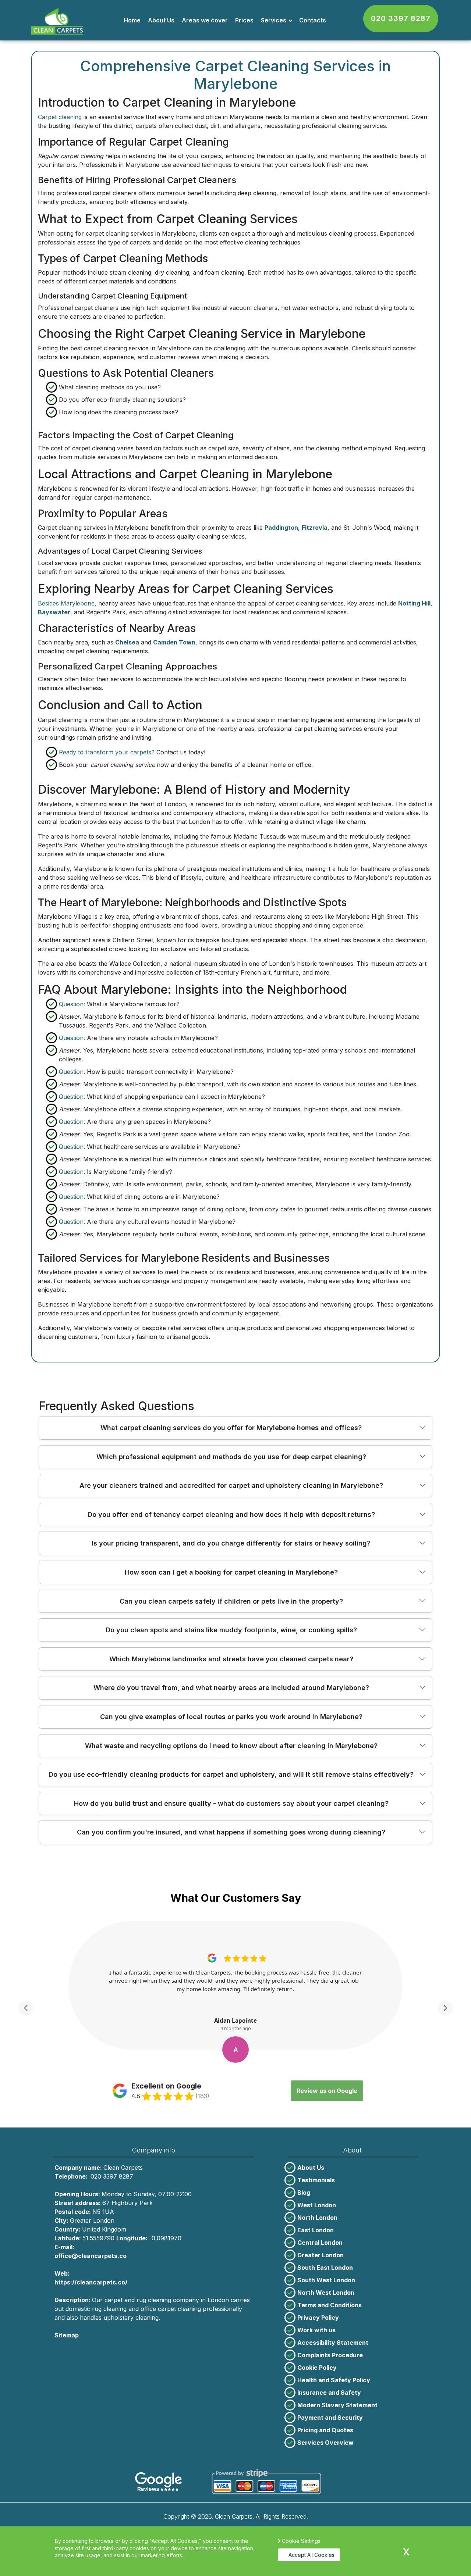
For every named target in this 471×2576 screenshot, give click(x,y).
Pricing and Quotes (325, 2430)
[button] (26, 2008)
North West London (326, 2293)
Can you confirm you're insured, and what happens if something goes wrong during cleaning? (231, 1832)
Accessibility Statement (333, 2343)
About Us (161, 20)
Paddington (281, 528)
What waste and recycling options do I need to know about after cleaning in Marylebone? (231, 1746)
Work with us (316, 2330)
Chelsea (127, 642)
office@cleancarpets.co (91, 2256)
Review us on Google (327, 2091)
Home (132, 20)
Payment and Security (330, 2418)
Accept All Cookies (311, 2555)
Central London (320, 2243)
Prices (244, 20)
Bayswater (54, 612)
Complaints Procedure (330, 2355)
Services (274, 20)
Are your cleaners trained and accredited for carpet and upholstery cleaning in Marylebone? (231, 1485)
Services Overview (325, 2443)
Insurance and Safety (329, 2393)
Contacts (313, 20)
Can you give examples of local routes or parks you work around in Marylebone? (231, 1717)
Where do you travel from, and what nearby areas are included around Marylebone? (231, 1688)
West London (317, 2205)
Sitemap (67, 2335)
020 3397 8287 (401, 18)
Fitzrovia (315, 528)
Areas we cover (205, 20)
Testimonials (316, 2180)
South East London (325, 2268)
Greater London (321, 2255)
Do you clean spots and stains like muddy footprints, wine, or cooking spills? (231, 1630)
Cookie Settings (301, 2541)
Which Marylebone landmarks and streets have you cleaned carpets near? (231, 1659)
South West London (326, 2280)
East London (316, 2230)
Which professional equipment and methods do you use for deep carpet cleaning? (231, 1457)
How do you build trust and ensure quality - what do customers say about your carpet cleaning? (231, 1803)
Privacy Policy (318, 2318)
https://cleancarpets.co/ (91, 2282)
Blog (304, 2193)
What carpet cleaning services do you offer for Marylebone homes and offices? (231, 1428)
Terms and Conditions (330, 2305)
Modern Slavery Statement (337, 2405)
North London (317, 2218)
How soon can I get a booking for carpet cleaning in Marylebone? (231, 1572)
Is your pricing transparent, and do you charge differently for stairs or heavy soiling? (231, 1543)
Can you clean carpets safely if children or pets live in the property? (231, 1601)
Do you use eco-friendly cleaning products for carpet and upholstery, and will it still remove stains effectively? (231, 1774)
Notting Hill (414, 603)
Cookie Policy (317, 2368)
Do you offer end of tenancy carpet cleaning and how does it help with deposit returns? (231, 1514)
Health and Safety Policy (334, 2380)
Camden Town (174, 642)
